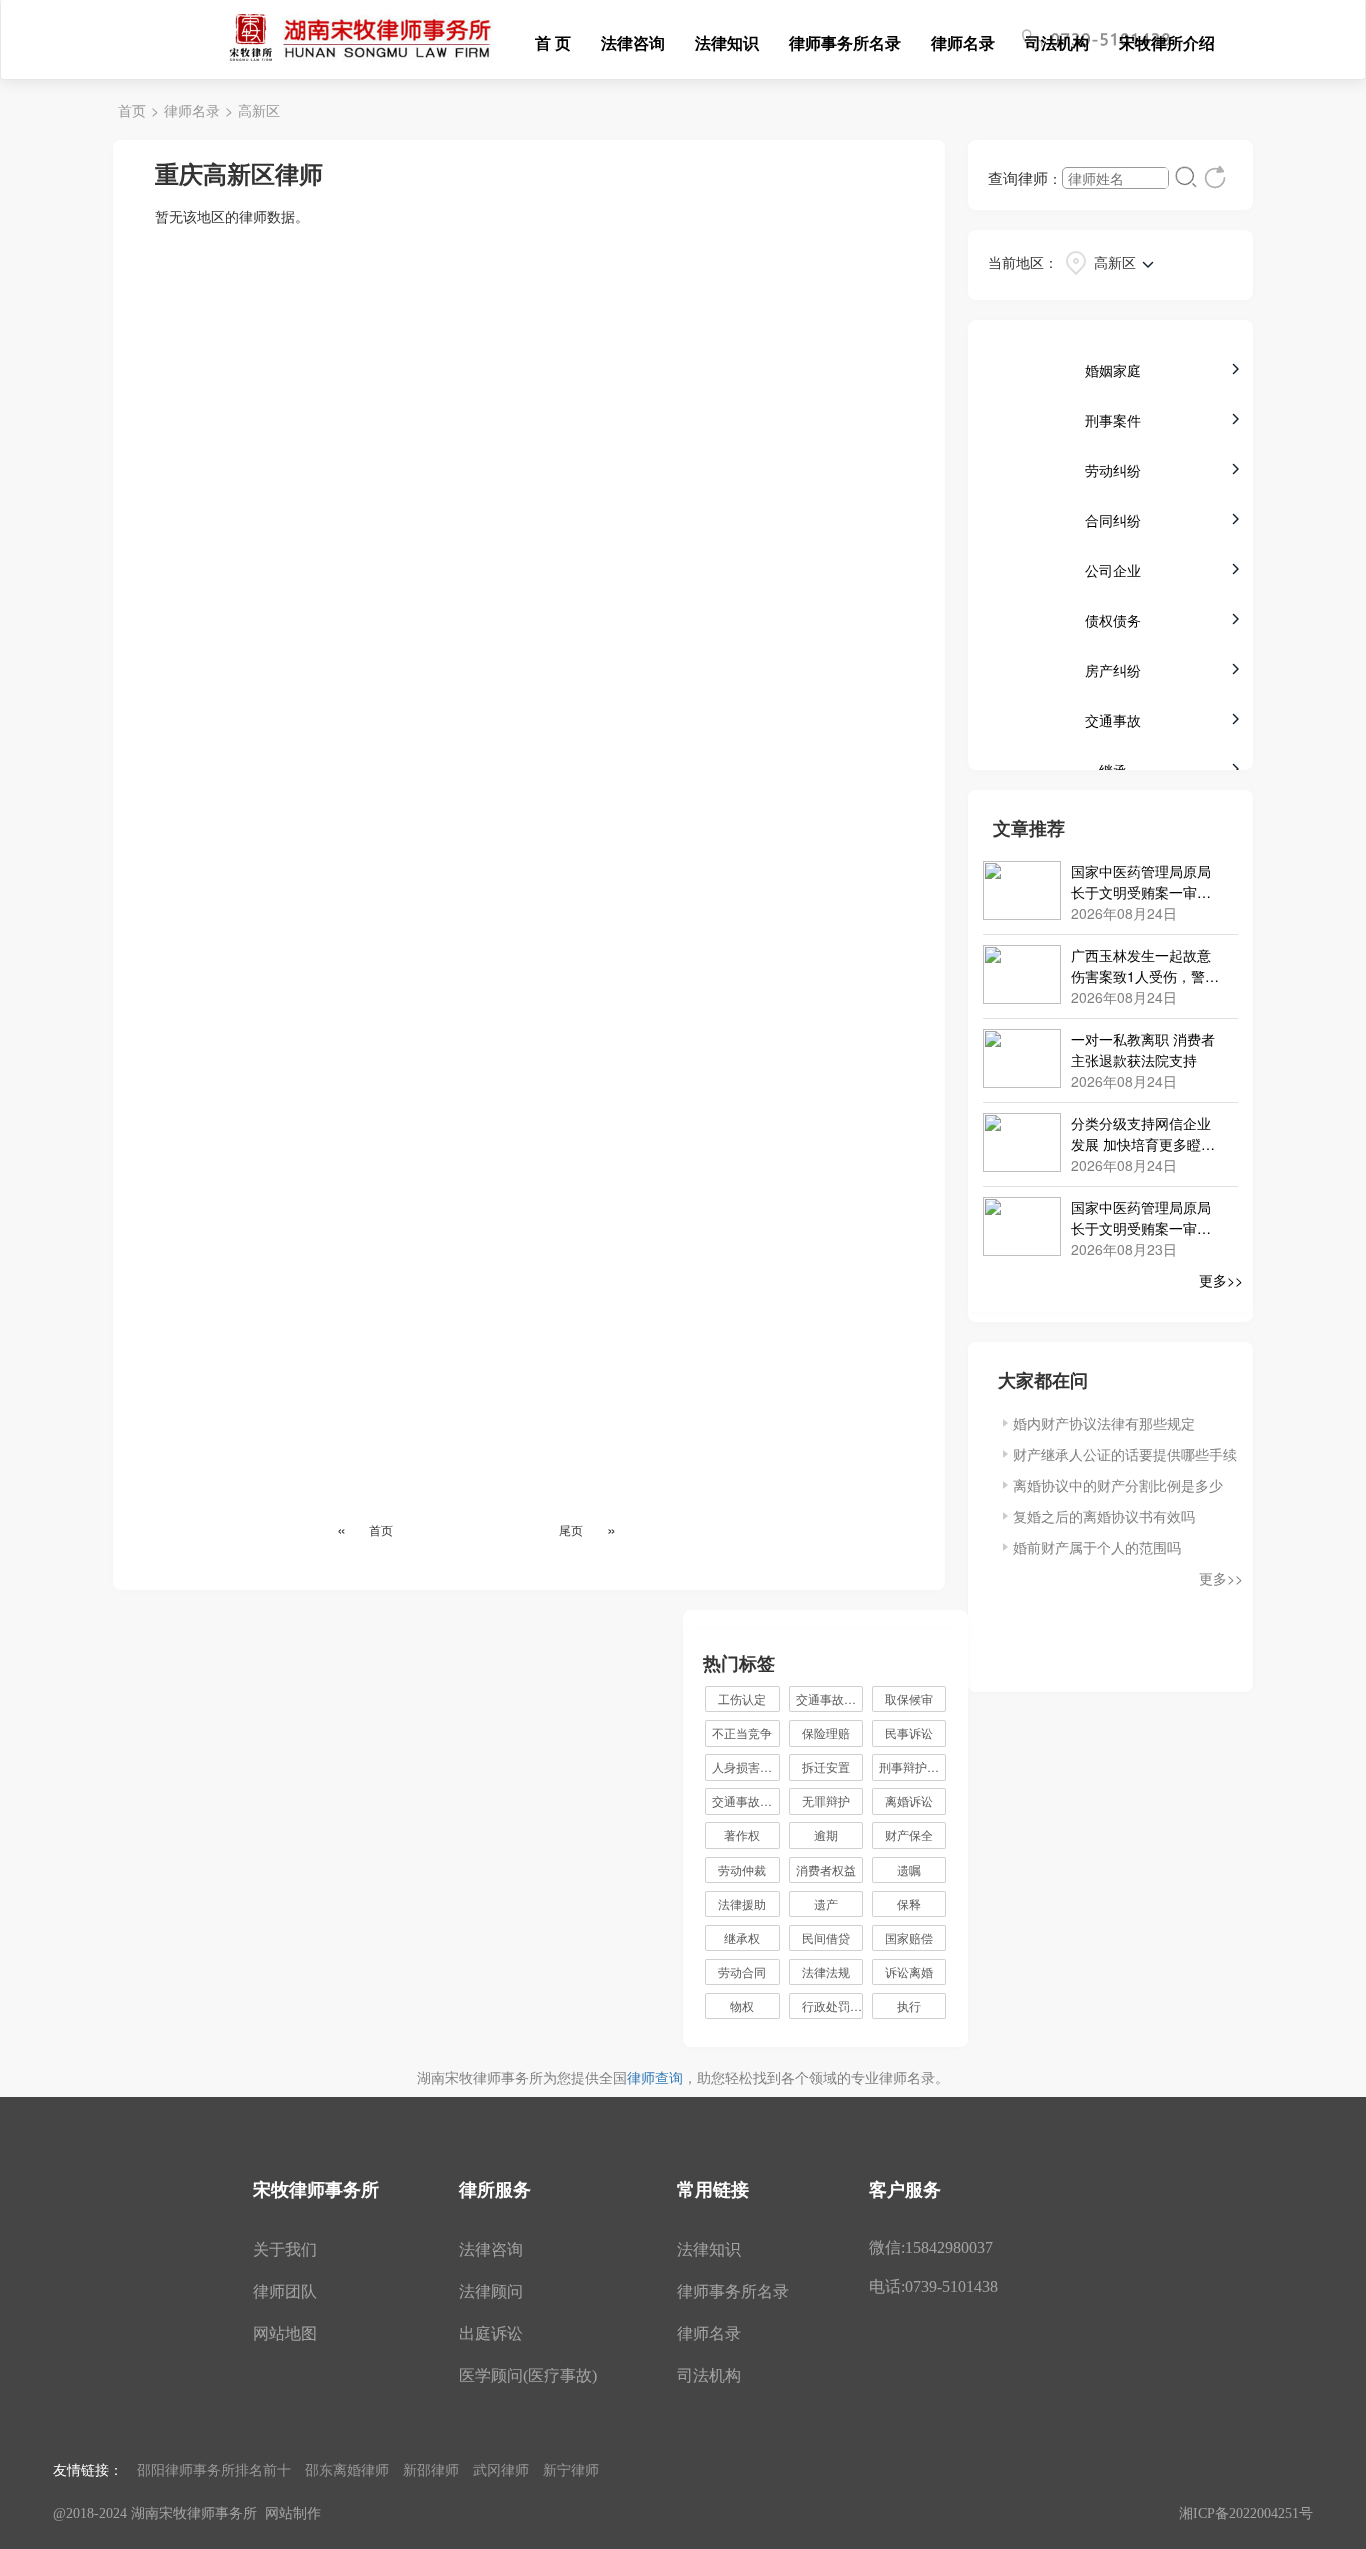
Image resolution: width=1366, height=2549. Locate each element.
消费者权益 (826, 1869)
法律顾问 (491, 2291)
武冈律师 (501, 2469)
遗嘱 (909, 1869)
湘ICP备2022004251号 (1246, 2513)
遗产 (826, 1903)
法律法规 (826, 1971)
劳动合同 (742, 1971)
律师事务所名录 (845, 42)
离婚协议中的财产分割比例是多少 (1118, 1485)
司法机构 (1057, 42)
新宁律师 (571, 2469)
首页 (132, 110)
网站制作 (293, 2513)
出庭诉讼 (491, 2333)
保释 (909, 1903)
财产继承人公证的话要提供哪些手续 (1125, 1454)
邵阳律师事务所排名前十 (214, 2469)
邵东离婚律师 (347, 2469)
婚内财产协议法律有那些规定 (1104, 1423)
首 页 (553, 42)
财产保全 (909, 1834)
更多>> (1221, 1280)
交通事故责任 (745, 1800)
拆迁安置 (826, 1766)
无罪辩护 (826, 1800)
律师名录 (963, 42)
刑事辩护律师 (912, 1766)
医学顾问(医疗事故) (528, 2375)
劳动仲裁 (742, 1869)
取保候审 (909, 1698)
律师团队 (285, 2291)
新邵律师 (431, 2469)
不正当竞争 (742, 1732)
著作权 (742, 1834)
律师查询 (655, 2077)
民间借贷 (826, 1937)
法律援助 (742, 1903)
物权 (742, 2005)
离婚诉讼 (909, 1800)
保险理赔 (826, 1732)
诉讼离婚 (909, 1971)
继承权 (742, 1937)
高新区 (259, 110)
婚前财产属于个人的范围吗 (1097, 1547)
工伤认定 (742, 1698)
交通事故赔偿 (829, 1698)
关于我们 (285, 2249)
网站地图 (285, 2333)
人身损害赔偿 (745, 1766)
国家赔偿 (909, 1937)
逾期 (826, 1834)
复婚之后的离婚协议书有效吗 (1104, 1516)
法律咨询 (633, 42)
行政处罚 (832, 2005)
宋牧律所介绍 (1167, 42)
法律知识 (727, 42)
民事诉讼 (909, 1732)
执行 (909, 2005)
